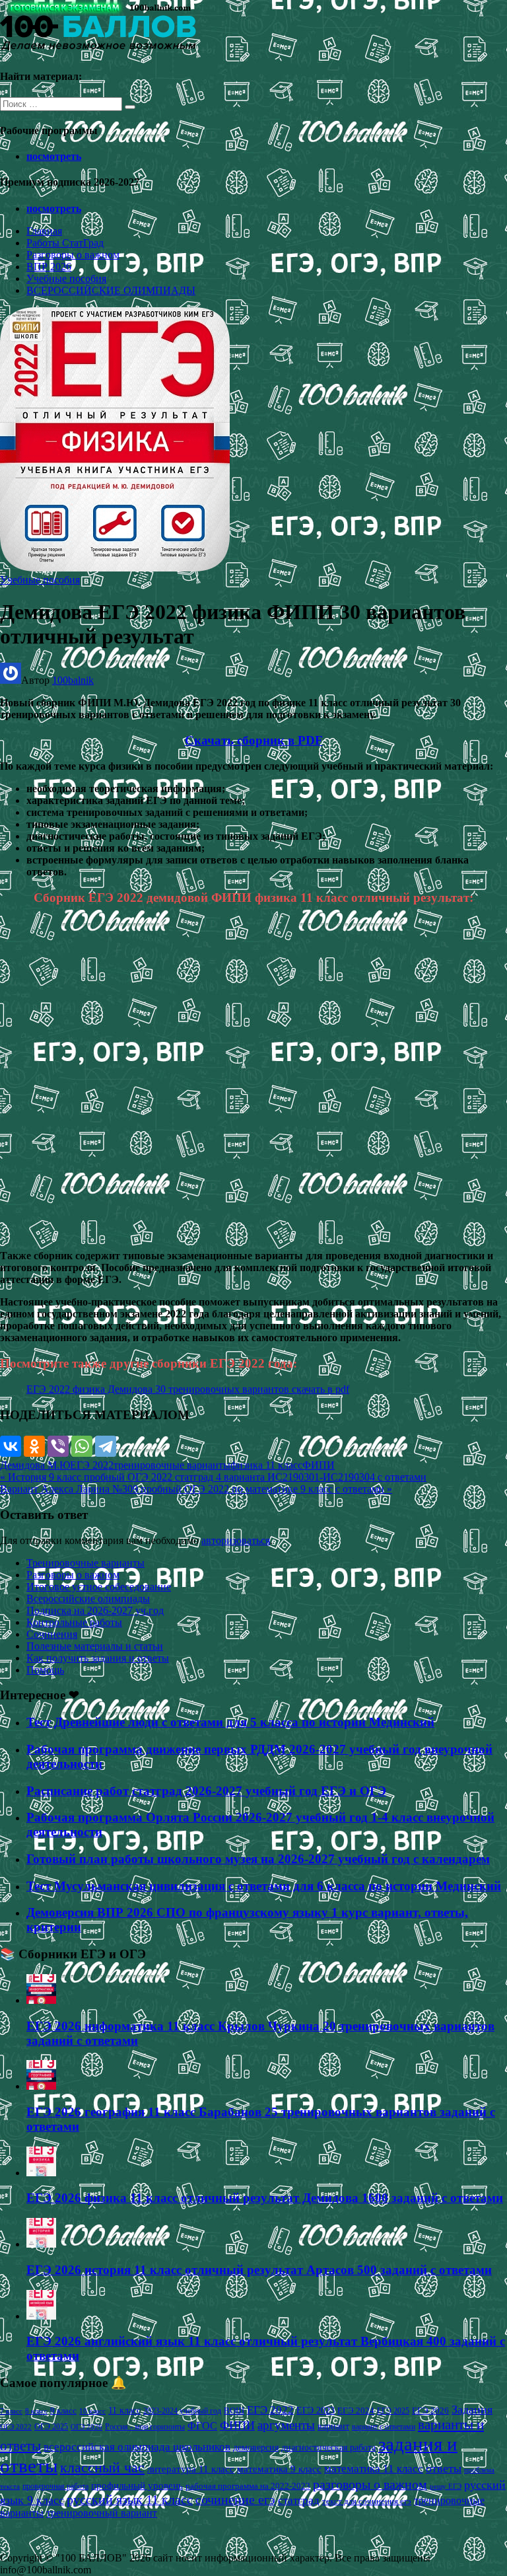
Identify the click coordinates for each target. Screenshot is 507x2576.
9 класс (63, 2410)
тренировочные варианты (172, 1465)
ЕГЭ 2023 (316, 2410)
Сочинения (52, 1634)
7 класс (11, 2411)
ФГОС (202, 2426)
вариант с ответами (384, 2427)
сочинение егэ (235, 2500)
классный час (102, 2468)
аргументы (286, 2425)
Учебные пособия (66, 278)
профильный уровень (137, 2485)
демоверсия (256, 2447)
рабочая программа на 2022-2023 (248, 2486)
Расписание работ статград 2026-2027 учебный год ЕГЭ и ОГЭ (206, 1791)
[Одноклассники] (34, 1446)
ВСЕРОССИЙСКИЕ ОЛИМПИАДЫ (111, 290)
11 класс (124, 2410)
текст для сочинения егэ (367, 2501)
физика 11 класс (266, 1465)
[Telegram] (106, 1446)
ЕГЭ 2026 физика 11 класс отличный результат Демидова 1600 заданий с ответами (265, 2198)
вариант (333, 2426)
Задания (472, 2410)
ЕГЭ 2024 (356, 2410)
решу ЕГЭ (446, 2486)
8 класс (36, 2411)
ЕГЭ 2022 (92, 1465)
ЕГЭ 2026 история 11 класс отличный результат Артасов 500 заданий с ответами (259, 2270)
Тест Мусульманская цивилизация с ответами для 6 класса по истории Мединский (264, 1886)
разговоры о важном (370, 2484)
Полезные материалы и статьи (95, 1646)
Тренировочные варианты (85, 1563)
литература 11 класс (191, 2469)
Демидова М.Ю (35, 1465)
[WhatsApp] (82, 1446)
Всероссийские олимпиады (88, 1599)
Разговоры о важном (73, 255)
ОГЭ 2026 (86, 2427)
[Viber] (58, 1446)
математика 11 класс (374, 2468)
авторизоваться (236, 1540)
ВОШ (234, 2411)
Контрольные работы (74, 1622)
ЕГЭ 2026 (430, 2410)
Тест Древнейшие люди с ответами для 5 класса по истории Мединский (230, 1722)
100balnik (73, 680)
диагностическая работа (328, 2447)
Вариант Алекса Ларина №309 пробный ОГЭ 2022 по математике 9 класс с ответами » (196, 1489)
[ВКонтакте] (11, 1446)
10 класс (92, 2411)
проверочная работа (55, 2486)
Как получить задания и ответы (98, 1658)
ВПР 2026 (49, 267)
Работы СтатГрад (65, 243)
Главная (44, 231)
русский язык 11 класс (130, 2499)
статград (299, 2500)
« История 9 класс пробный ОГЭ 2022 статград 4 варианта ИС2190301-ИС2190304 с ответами (213, 1477)
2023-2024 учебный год (182, 2411)
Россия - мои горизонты (145, 2427)
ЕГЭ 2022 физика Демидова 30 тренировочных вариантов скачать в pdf (188, 1389)
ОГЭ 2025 (51, 2427)
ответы (444, 2468)
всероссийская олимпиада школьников (137, 2447)
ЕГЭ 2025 (393, 2411)
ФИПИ (319, 1465)
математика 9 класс (279, 2469)
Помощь (45, 1670)
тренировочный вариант (102, 2513)
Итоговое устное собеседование (99, 1587)
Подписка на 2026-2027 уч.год (95, 1610)
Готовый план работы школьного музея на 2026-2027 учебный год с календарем (258, 1859)
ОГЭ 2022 (16, 2427)
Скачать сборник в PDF (254, 740)
